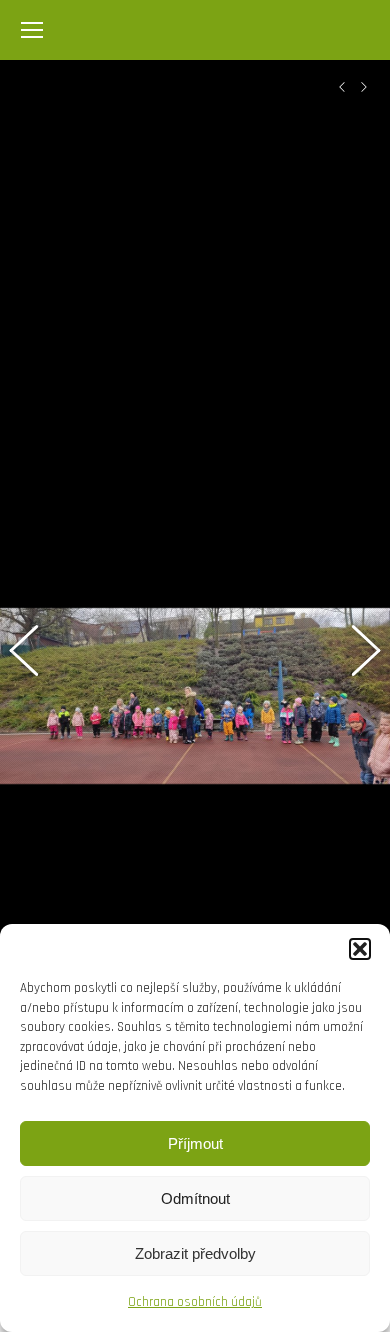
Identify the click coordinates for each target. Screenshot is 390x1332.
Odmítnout (195, 1198)
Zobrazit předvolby (195, 1253)
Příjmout (195, 1143)
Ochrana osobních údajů (195, 1302)
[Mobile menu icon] (32, 30)
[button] (360, 949)
